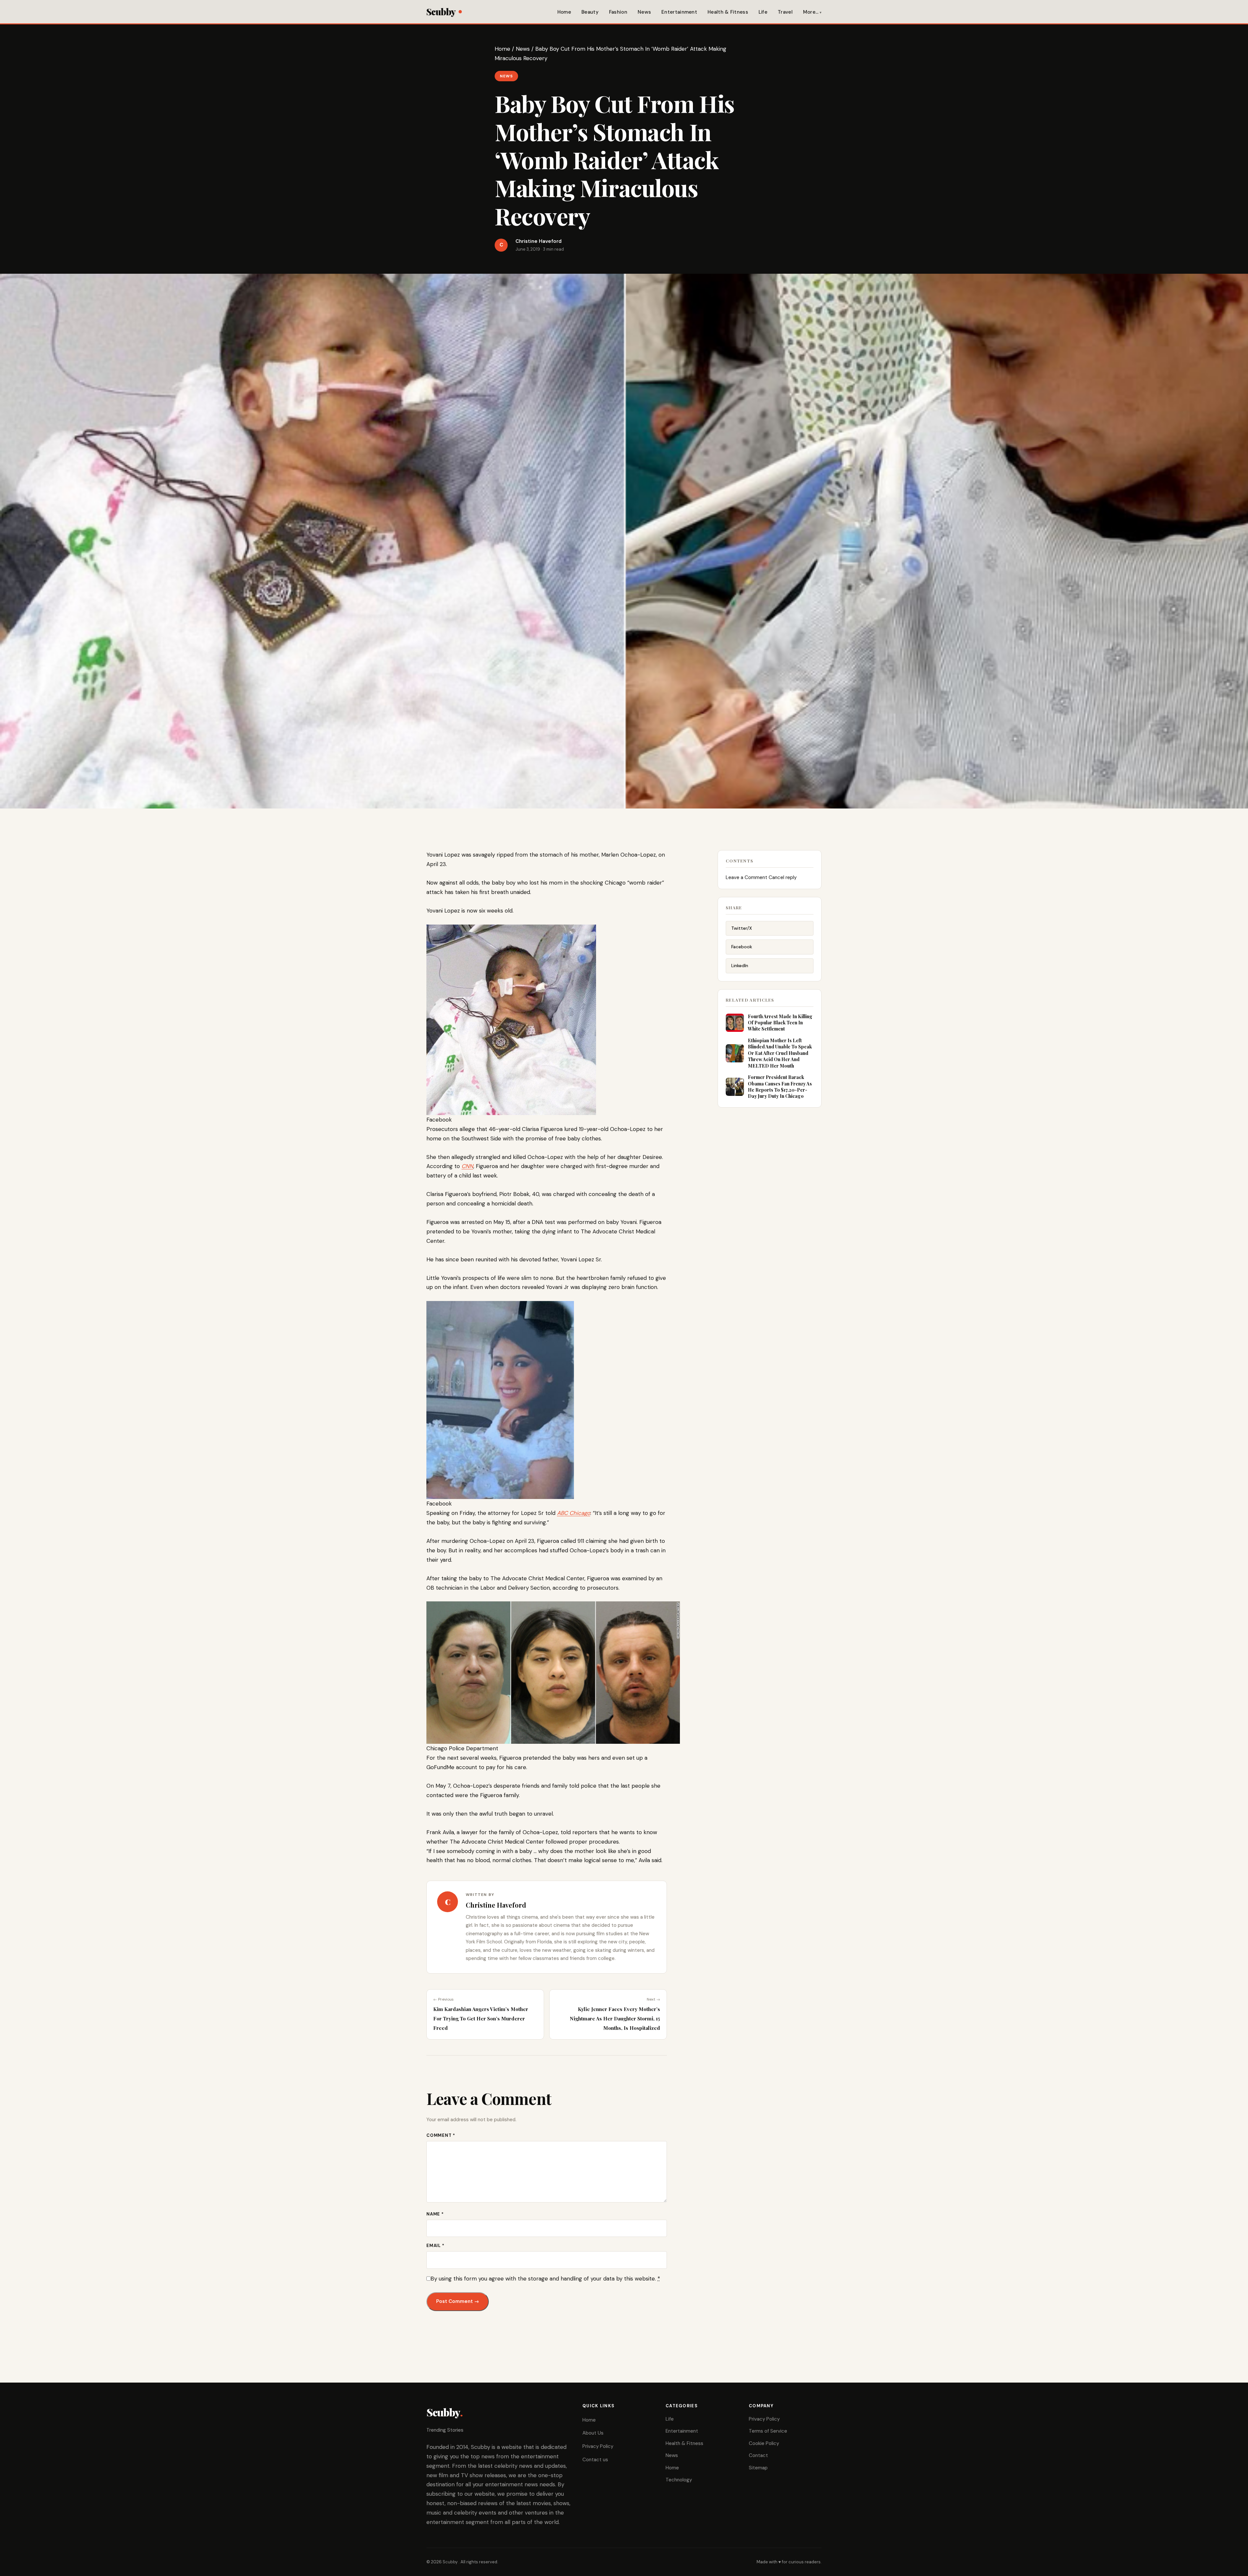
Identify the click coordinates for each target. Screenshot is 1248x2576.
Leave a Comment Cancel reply (761, 877)
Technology (679, 2480)
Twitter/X (742, 928)
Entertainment (679, 12)
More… (811, 12)
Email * (435, 2246)
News (644, 12)
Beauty (590, 12)
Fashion (618, 12)
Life (763, 12)
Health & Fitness (728, 12)
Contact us (595, 2460)
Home (564, 12)
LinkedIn (740, 966)
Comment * (441, 2135)
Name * (435, 2214)
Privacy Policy (598, 2446)
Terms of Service (768, 2431)
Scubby (441, 12)
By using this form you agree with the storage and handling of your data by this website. (545, 2279)
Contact (758, 2455)
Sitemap (758, 2468)
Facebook (742, 947)
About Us (593, 2433)
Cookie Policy (764, 2443)
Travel (785, 12)
